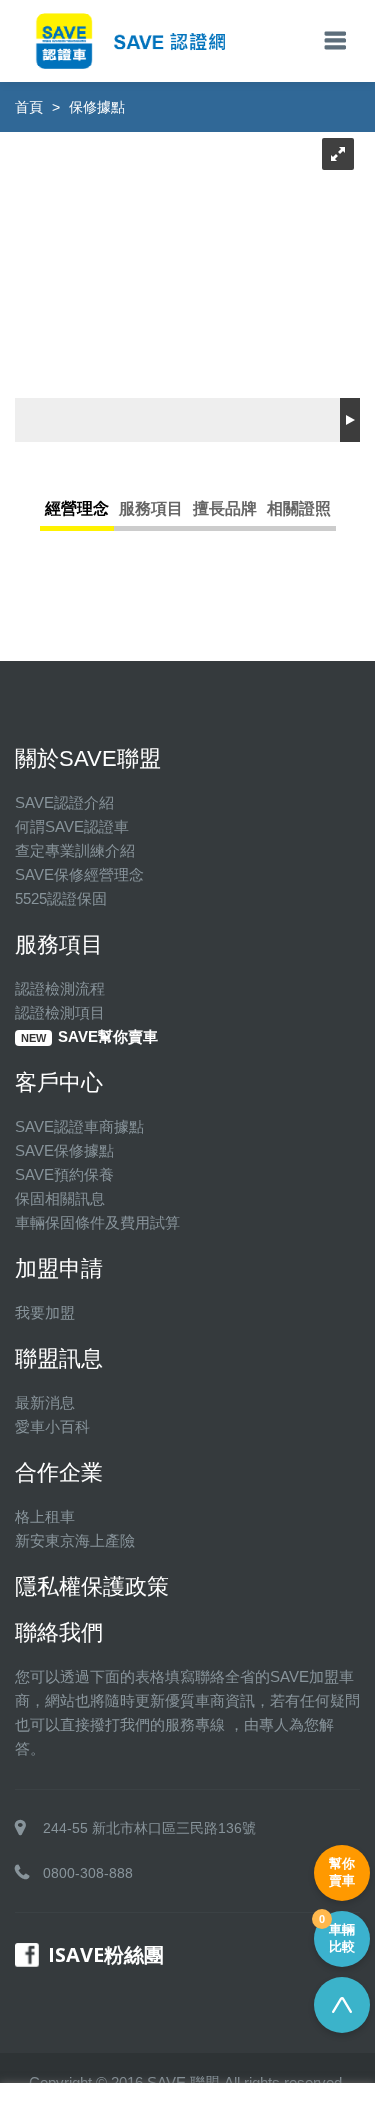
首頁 (29, 107)
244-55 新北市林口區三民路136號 (149, 1828)
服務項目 (151, 508)
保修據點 (97, 107)
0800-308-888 (88, 1873)
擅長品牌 (225, 508)
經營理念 (77, 508)
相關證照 (299, 508)
